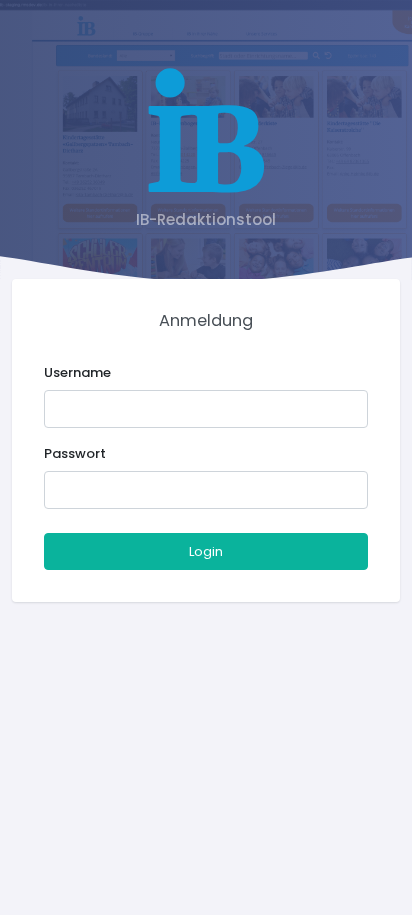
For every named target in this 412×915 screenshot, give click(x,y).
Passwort (75, 453)
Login (206, 551)
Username (77, 372)
